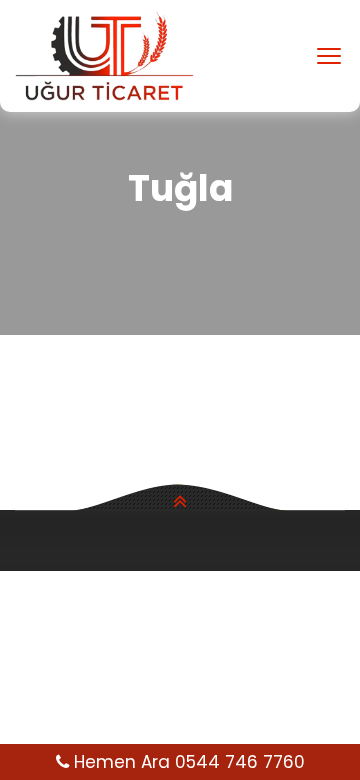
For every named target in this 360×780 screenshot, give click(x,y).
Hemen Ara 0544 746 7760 (187, 762)
